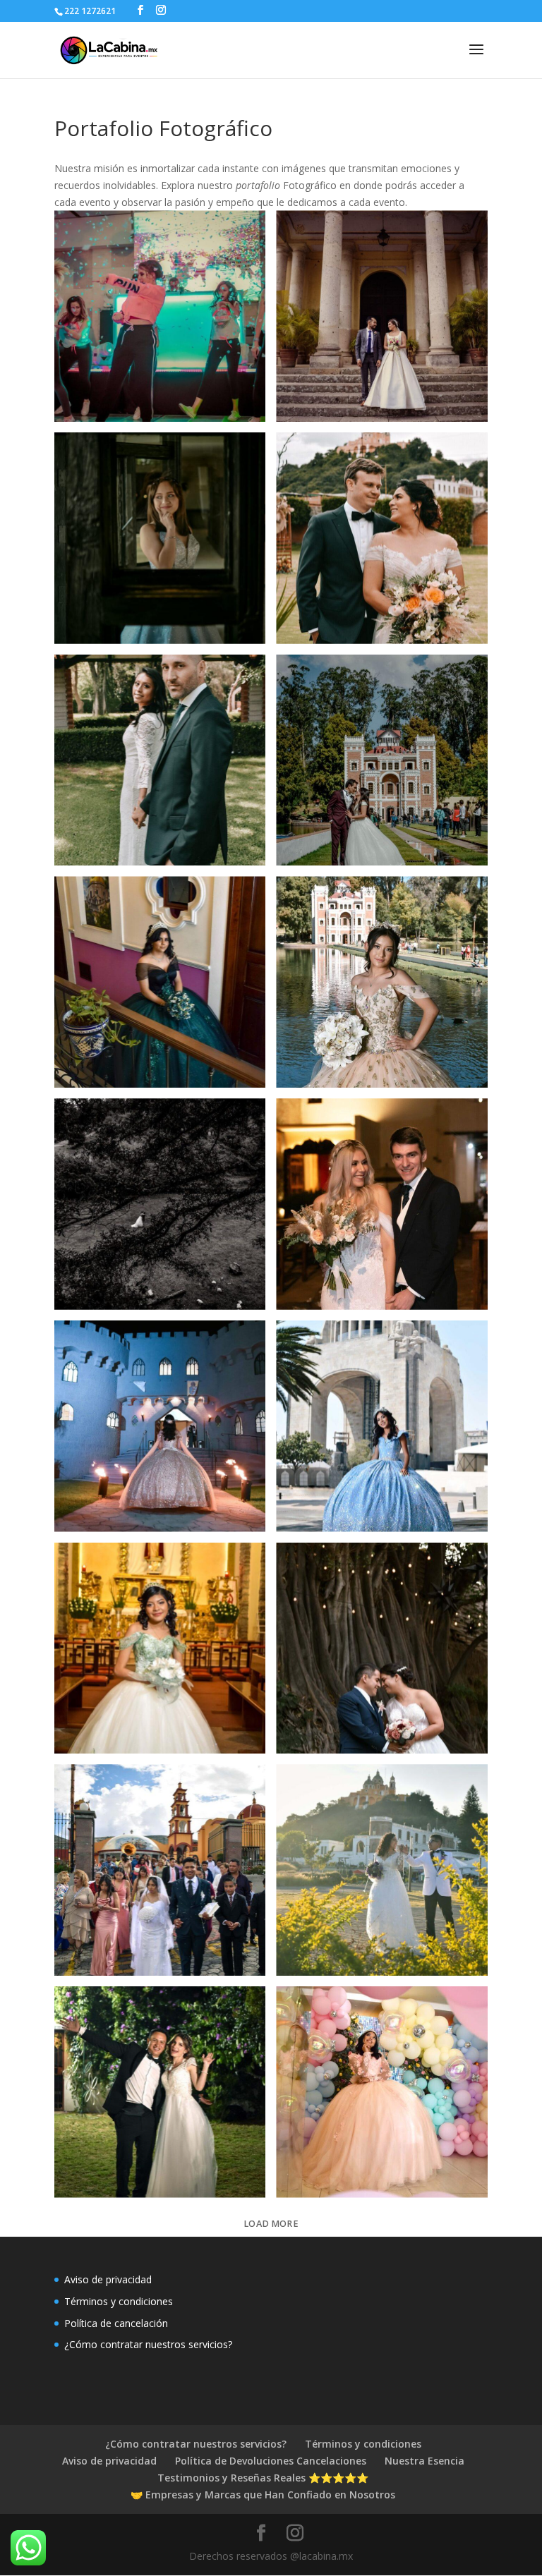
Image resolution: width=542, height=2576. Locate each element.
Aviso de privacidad (108, 2279)
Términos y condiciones (119, 2301)
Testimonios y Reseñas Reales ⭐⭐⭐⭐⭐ (263, 2478)
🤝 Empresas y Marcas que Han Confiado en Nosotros (263, 2495)
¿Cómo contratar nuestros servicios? (148, 2344)
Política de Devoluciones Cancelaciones (271, 2461)
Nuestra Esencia (424, 2461)
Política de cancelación (116, 2323)
